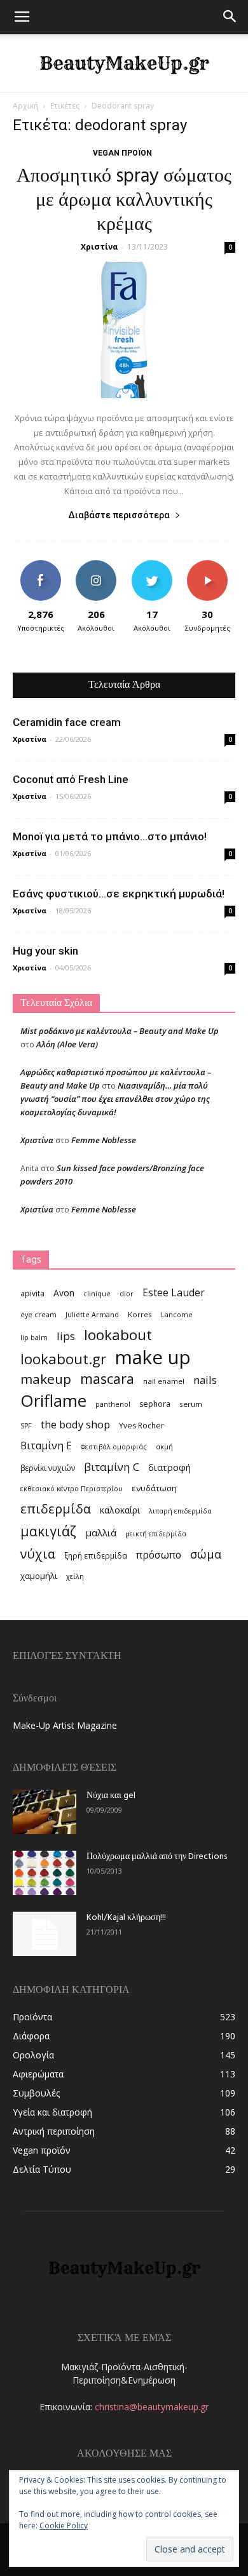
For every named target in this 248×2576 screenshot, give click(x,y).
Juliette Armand (92, 1315)
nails (205, 1380)
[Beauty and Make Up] (124, 64)
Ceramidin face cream (67, 722)
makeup (46, 1379)
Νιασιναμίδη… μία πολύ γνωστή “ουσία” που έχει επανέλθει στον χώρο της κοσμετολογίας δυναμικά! (115, 1099)
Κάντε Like (41, 565)
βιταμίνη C (112, 1467)
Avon (64, 1293)
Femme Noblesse (104, 1140)
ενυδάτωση (154, 1488)
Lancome (177, 1315)
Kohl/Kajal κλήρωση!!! (126, 1918)
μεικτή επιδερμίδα (156, 1534)
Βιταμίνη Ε (46, 1446)
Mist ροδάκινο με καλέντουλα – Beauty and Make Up (120, 1031)
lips (66, 1336)
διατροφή (169, 1467)
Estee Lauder (174, 1293)
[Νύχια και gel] (45, 1812)
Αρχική (25, 106)
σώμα (206, 1554)
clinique (97, 1294)
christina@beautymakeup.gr (152, 2407)
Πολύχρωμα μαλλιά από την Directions (157, 1857)
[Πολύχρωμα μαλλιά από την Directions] (45, 1873)
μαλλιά (101, 1533)
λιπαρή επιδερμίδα (180, 1511)
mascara (107, 1379)
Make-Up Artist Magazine (65, 1725)
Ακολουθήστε (96, 565)
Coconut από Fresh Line (71, 779)
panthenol (113, 1404)
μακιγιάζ (48, 1531)
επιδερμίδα (56, 1509)
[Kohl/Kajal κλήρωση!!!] (45, 1934)
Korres (140, 1314)
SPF (26, 1426)
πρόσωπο (159, 1555)
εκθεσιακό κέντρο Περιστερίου (72, 1489)
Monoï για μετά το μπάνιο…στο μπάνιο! (110, 836)
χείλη (75, 1576)
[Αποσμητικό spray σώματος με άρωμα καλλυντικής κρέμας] (124, 330)
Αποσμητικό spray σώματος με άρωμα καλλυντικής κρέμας (124, 201)
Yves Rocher (141, 1426)
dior (127, 1294)
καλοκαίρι (120, 1510)
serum (191, 1404)
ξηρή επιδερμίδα (96, 1556)
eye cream (38, 1315)
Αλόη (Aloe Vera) (67, 1044)
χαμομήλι (39, 1576)
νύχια (38, 1554)
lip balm (34, 1338)
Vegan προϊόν (122, 153)
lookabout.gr (63, 1359)
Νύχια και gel (111, 1796)
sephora (155, 1404)
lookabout (118, 1335)
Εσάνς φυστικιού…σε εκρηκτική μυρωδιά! (119, 894)
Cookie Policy (64, 2526)
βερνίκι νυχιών (48, 1468)
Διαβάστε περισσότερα (119, 515)
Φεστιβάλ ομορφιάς (114, 1447)
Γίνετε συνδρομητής (210, 570)
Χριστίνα (100, 247)
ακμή (164, 1447)
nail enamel (164, 1381)
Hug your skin (45, 951)
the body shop (75, 1424)
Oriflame (53, 1401)
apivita (32, 1293)
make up (153, 1358)
